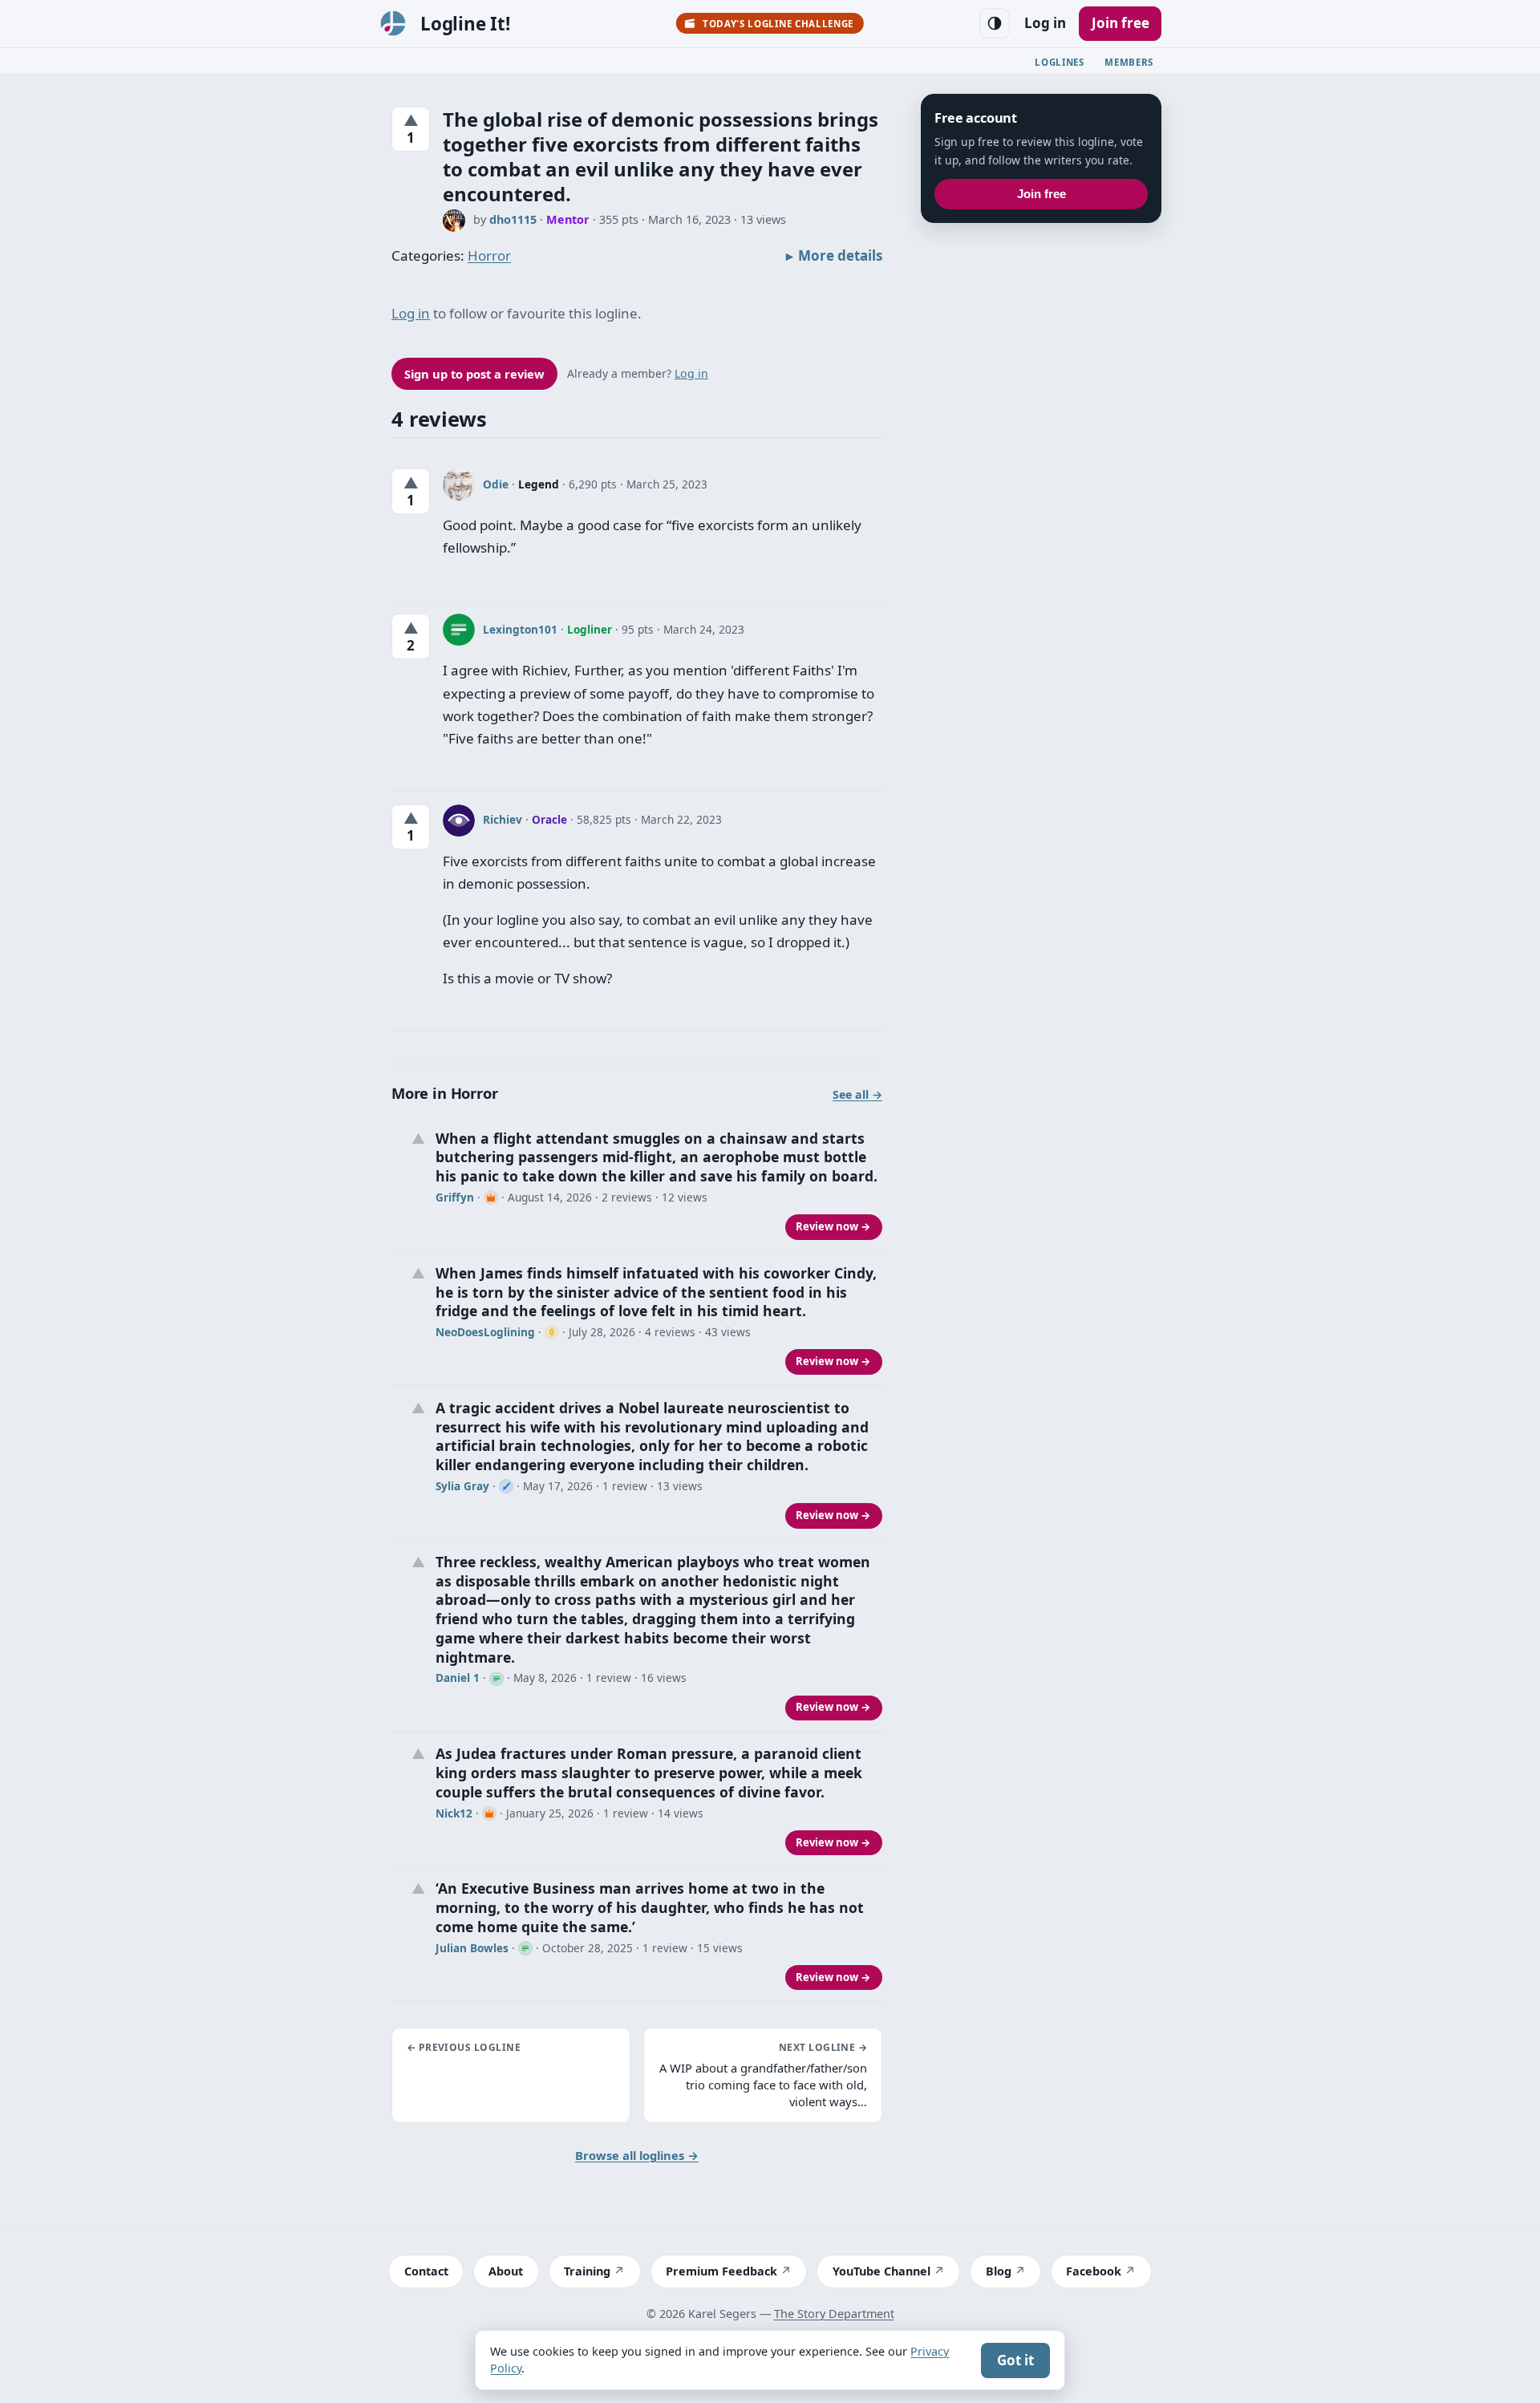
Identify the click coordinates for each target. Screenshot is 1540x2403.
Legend (539, 484)
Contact (426, 2271)
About (506, 2271)
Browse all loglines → (637, 2155)
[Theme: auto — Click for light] (995, 23)
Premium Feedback (721, 2271)
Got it (1015, 2360)
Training (587, 2271)
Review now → (833, 1226)
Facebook (1094, 2271)
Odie (496, 484)
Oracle (549, 819)
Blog (999, 2271)
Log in (1045, 23)
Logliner (590, 629)
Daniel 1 (458, 1678)
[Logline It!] (393, 23)
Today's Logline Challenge (778, 24)
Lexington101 (520, 629)
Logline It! (465, 24)
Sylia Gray (462, 1486)
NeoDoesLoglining (485, 1332)
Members (1129, 62)
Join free (1121, 23)
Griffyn (455, 1197)
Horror (489, 255)
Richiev (503, 819)
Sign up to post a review (474, 374)
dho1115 (513, 219)
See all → (857, 1094)
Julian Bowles (472, 1948)
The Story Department (834, 2314)
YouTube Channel (881, 2271)
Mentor (568, 219)
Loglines (1060, 62)
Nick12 (454, 1813)
